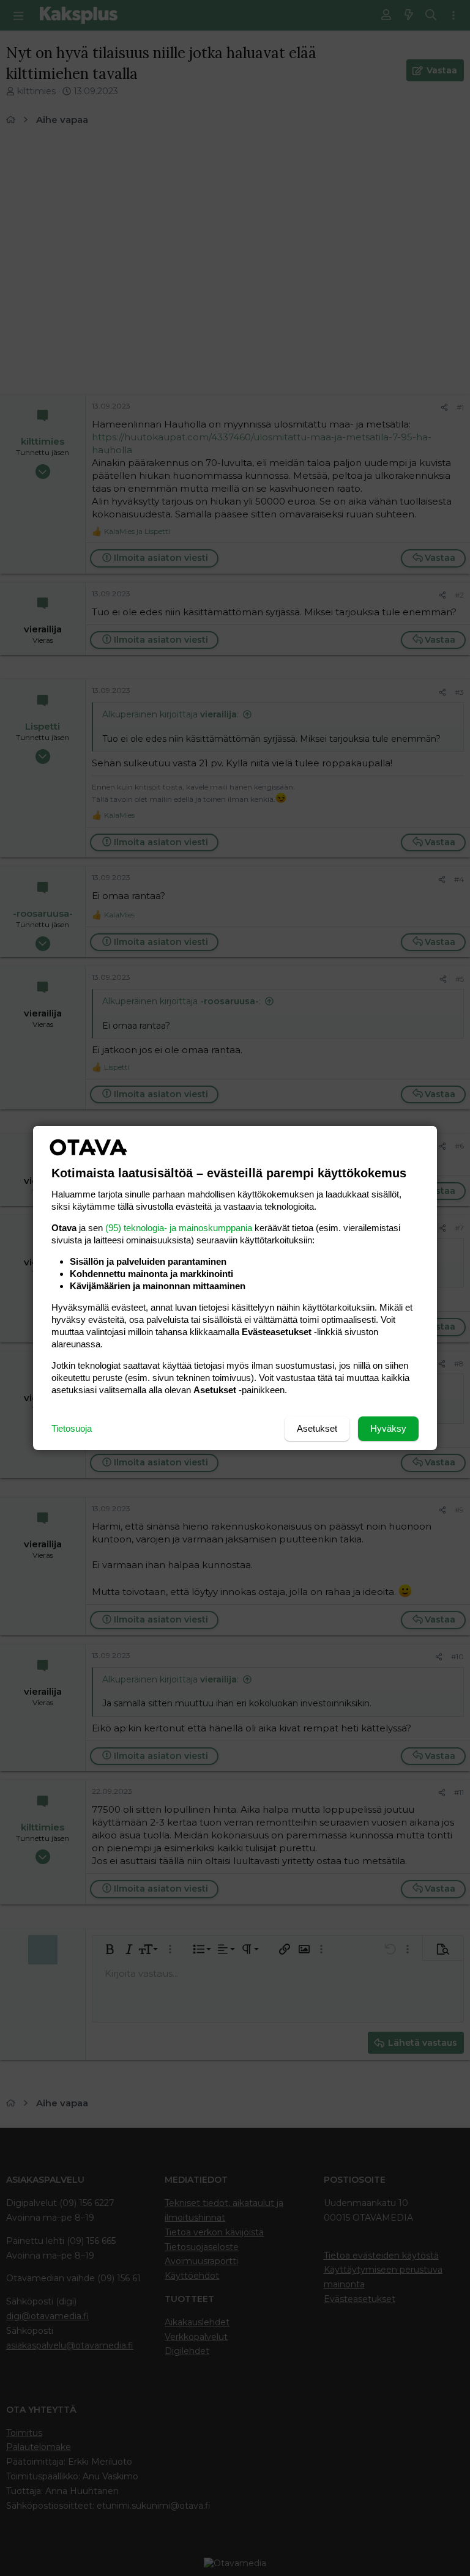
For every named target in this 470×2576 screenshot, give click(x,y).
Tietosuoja (72, 1428)
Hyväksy (388, 1428)
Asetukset (317, 1428)
